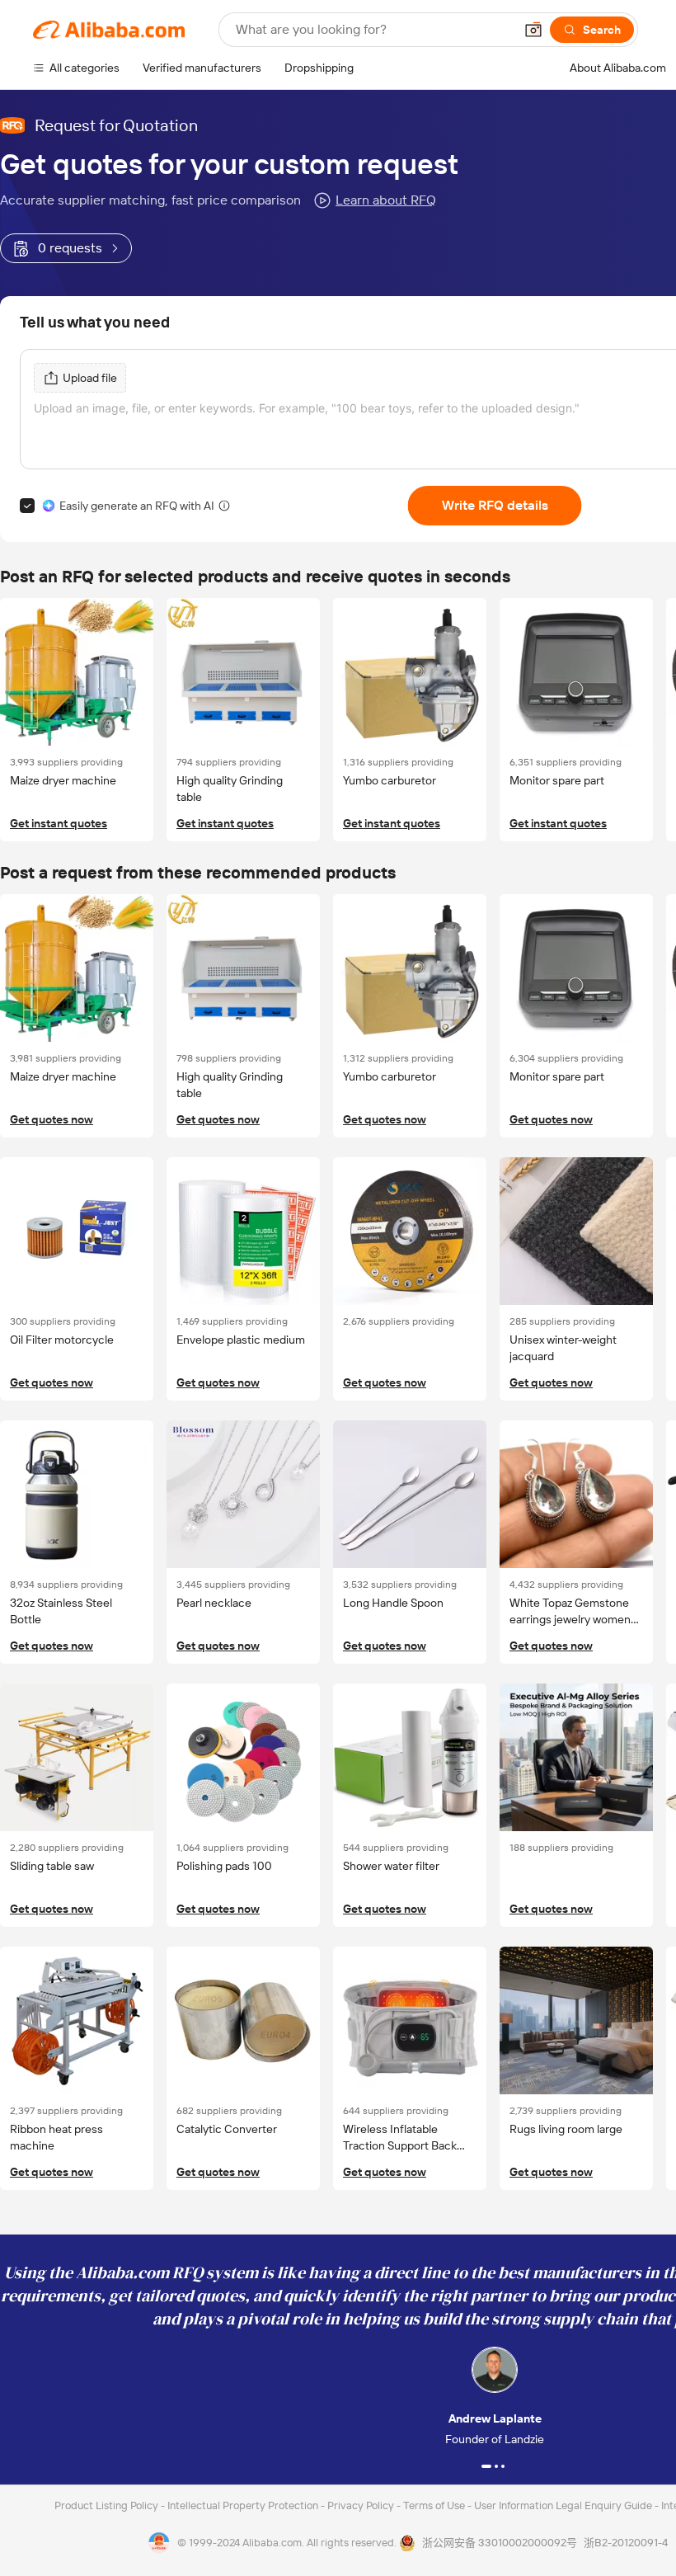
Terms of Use (435, 2505)
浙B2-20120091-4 (626, 2543)
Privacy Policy (362, 2505)
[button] (533, 30)
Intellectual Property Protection (244, 2505)
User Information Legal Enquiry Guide (563, 2505)
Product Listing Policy (108, 2505)
